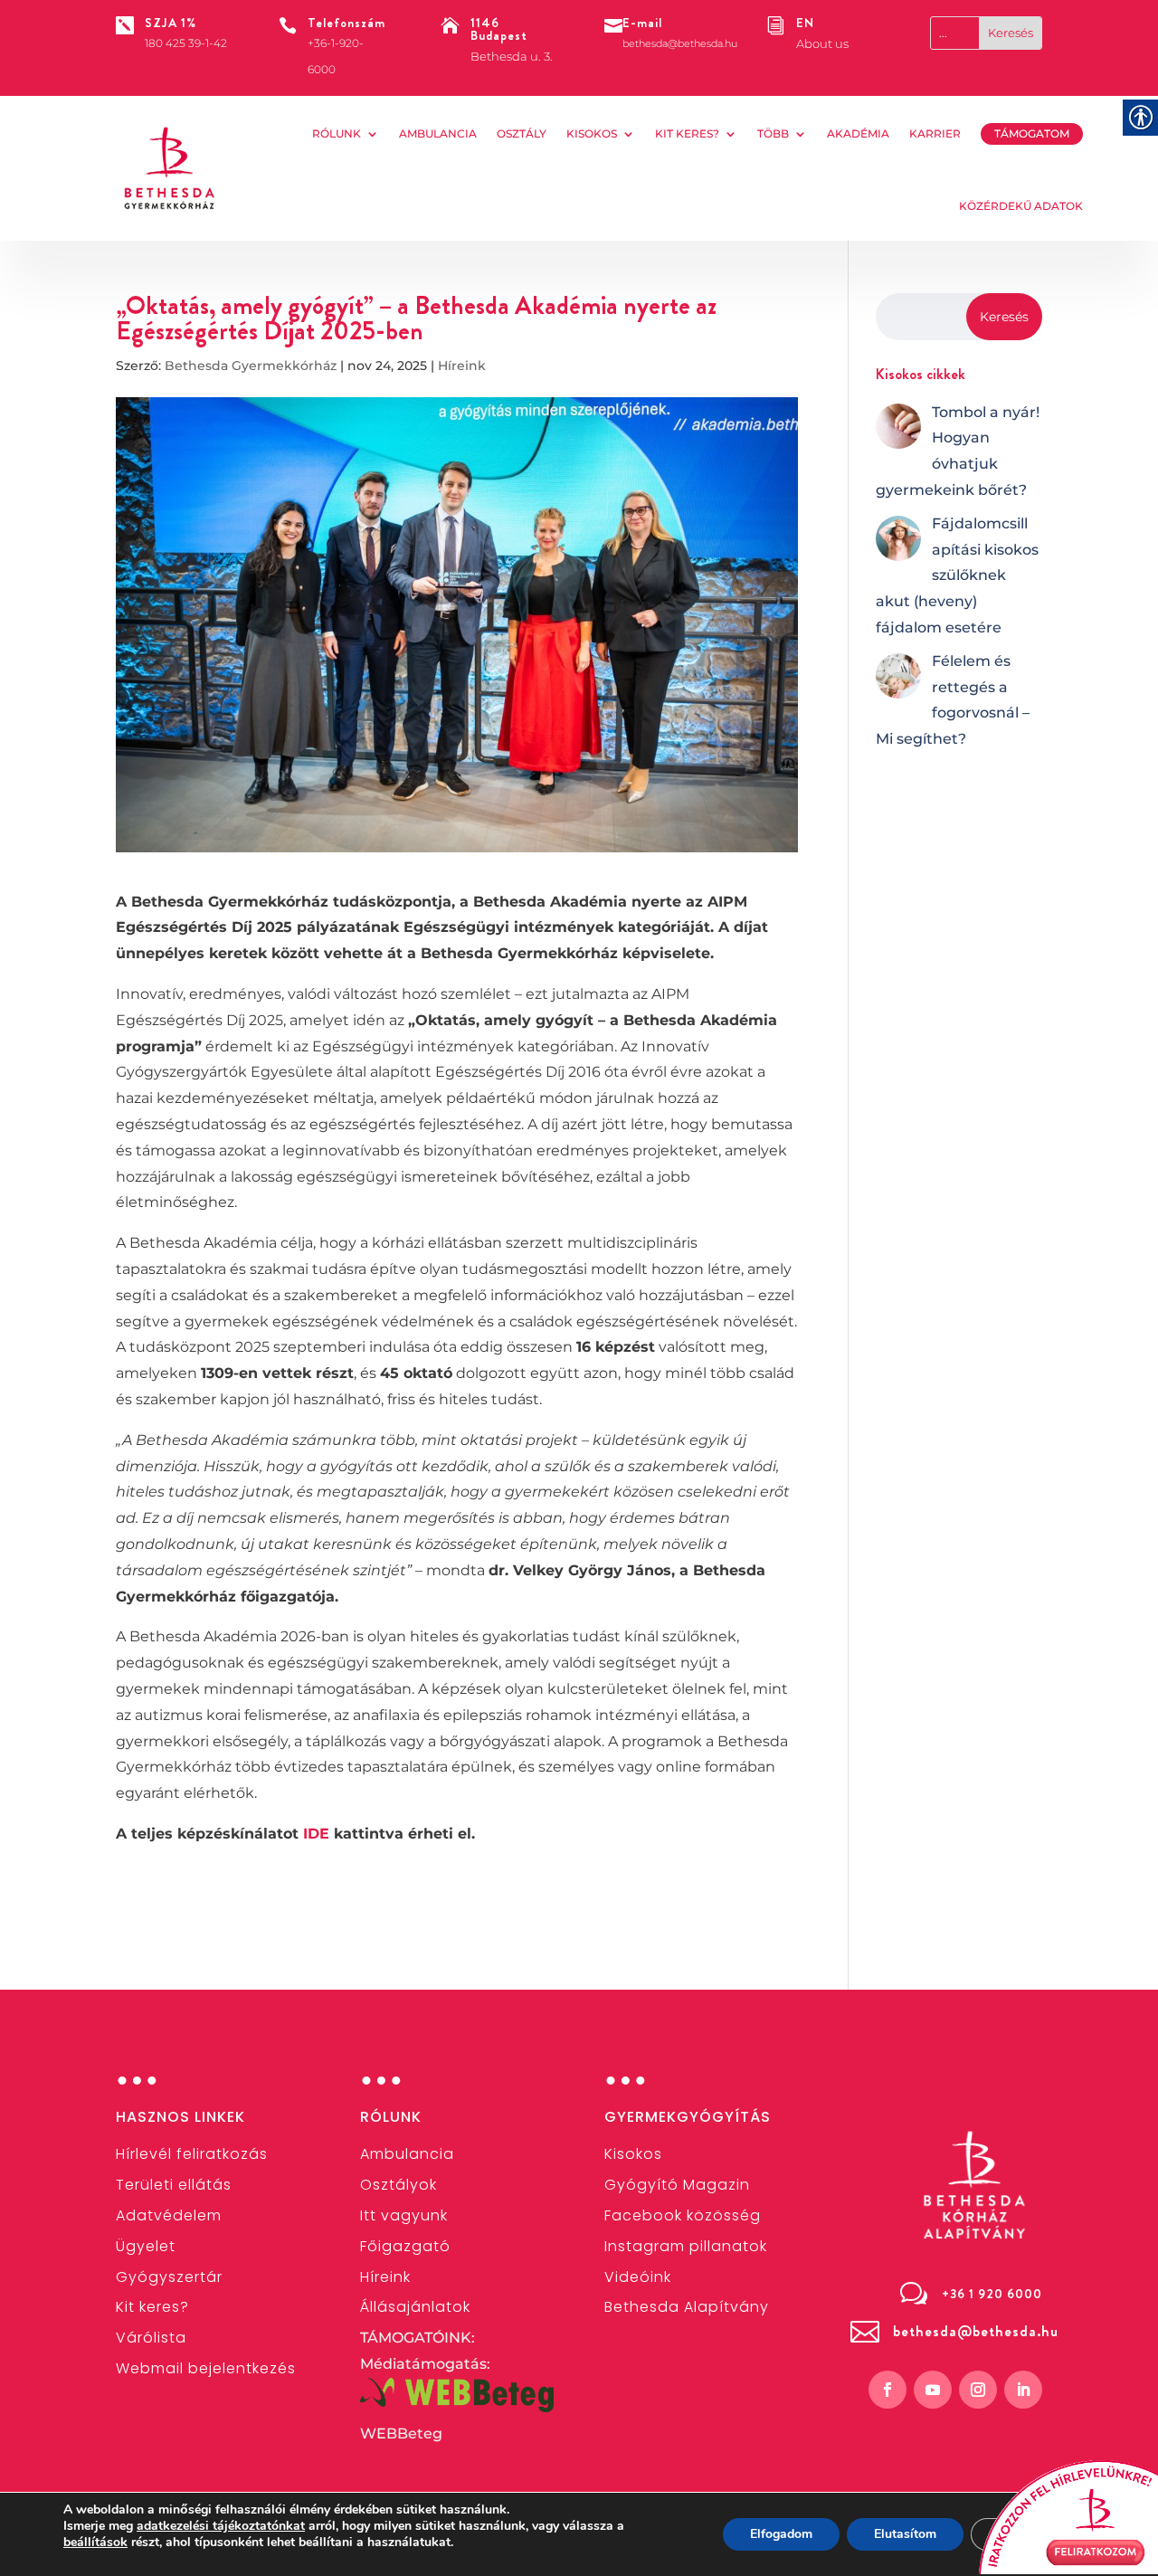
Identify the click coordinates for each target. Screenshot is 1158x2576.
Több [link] (773, 133)
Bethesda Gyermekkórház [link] (251, 366)
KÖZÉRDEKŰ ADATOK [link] (1021, 206)
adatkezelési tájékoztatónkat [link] (221, 2526)
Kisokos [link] (592, 133)
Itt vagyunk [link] (404, 2215)
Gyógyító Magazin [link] (677, 2185)
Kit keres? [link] (687, 133)
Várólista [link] (151, 2338)
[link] (170, 168)
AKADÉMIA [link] (858, 133)
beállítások (95, 2543)
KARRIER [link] (935, 133)
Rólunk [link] (337, 133)
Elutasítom (905, 2534)
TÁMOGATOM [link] (1032, 133)
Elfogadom (781, 2534)
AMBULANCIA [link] (438, 133)
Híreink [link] (462, 366)
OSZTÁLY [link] (522, 133)
